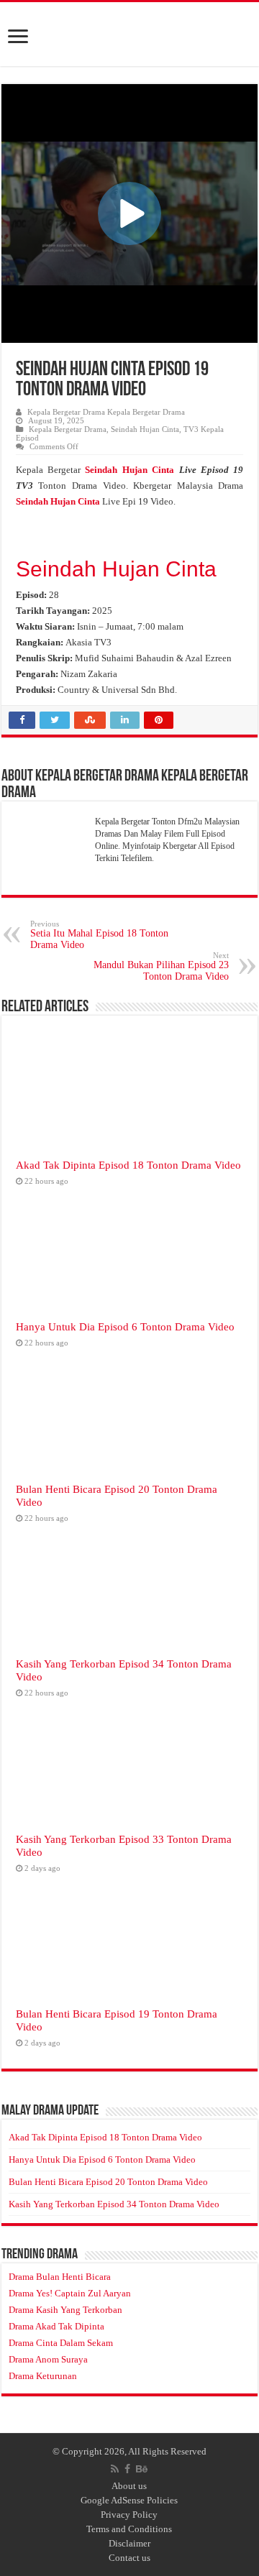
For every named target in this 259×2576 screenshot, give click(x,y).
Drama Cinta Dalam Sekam (61, 2343)
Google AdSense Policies (129, 2500)
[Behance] (142, 2469)
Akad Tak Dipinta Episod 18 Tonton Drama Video (128, 1165)
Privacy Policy (129, 2515)
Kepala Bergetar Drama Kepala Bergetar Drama (106, 412)
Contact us (129, 2558)
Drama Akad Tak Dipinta (56, 2326)
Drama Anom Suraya (48, 2359)
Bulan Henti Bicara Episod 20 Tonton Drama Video (108, 2182)
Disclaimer (129, 2543)
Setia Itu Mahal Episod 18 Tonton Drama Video (99, 935)
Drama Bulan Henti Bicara (60, 2277)
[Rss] (115, 2469)
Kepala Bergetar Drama (68, 429)
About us (129, 2486)
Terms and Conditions (129, 2529)
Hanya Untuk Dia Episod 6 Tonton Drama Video (125, 1326)
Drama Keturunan (43, 2376)
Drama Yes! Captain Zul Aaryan (70, 2293)
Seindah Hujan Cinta (145, 429)
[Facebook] (127, 2469)
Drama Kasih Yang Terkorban (65, 2310)
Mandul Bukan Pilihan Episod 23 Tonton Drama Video (161, 966)
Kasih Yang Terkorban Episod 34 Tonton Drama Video (114, 2204)
